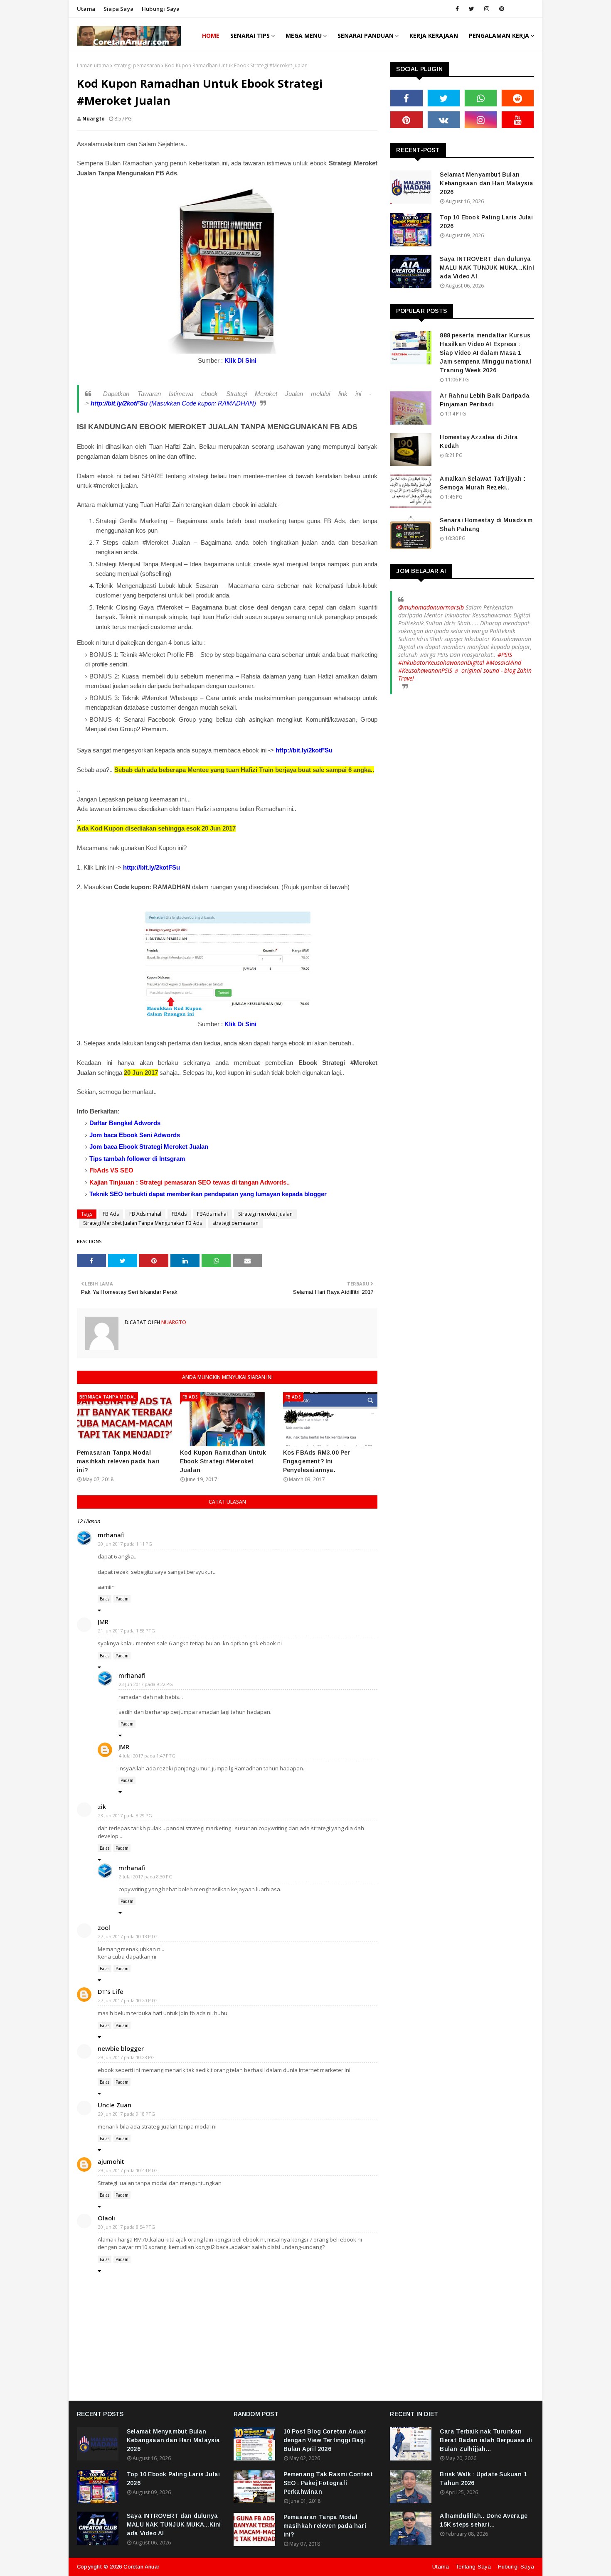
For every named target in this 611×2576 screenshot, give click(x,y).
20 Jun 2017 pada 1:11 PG (125, 1544)
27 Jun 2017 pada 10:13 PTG (128, 1936)
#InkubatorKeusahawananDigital (441, 662)
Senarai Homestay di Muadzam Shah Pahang (486, 525)
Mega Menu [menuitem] (304, 36)
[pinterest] (502, 9)
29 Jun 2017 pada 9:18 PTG (127, 2114)
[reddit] (518, 98)
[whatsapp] (481, 98)
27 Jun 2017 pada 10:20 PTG (128, 2000)
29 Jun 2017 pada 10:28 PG (126, 2057)
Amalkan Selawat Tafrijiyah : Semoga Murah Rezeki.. (483, 483)
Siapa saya (118, 9)
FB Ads (111, 1214)
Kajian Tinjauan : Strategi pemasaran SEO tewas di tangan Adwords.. (190, 1182)
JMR (103, 1622)
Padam (122, 1599)
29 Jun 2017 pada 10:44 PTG (128, 2170)
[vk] (444, 120)
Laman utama (93, 65)
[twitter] (472, 9)
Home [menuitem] (211, 36)
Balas (105, 1599)
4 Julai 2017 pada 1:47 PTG (147, 1756)
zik (102, 1807)
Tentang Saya (473, 2567)
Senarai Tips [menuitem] (250, 36)
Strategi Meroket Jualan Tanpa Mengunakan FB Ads (143, 1223)
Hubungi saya (161, 9)
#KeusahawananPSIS (425, 670)
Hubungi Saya (516, 2567)
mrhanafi (111, 1535)
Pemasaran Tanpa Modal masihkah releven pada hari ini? (118, 1461)
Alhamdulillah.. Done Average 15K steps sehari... (484, 2520)
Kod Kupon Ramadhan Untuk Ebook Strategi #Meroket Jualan (223, 1461)
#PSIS (505, 655)
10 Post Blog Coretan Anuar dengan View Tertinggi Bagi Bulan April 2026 (325, 2440)
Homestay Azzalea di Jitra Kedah (479, 441)
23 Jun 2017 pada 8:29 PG (125, 1815)
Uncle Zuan (115, 2105)
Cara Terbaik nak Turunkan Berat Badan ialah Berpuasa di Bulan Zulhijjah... (486, 2440)
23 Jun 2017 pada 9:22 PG (146, 1684)
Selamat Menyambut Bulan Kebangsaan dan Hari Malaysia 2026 (487, 183)
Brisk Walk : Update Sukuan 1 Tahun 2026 (483, 2479)
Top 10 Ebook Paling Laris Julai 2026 (486, 222)
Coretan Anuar (141, 2567)
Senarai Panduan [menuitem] (366, 36)
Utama (86, 9)
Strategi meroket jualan (265, 1214)
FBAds (179, 1214)
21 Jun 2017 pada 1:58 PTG (127, 1631)
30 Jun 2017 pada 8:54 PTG (127, 2227)
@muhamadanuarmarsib (431, 607)
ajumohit (111, 2161)
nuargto (94, 119)
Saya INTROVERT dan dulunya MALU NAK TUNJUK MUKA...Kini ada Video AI (487, 268)
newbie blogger (121, 2048)
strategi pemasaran (137, 65)
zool (104, 1927)
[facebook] (457, 9)
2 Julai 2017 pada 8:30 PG (146, 1877)
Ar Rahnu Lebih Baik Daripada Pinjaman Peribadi (485, 400)
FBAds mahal (212, 1214)
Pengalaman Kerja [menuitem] (499, 36)
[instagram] (487, 9)
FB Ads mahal (145, 1214)
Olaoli (106, 2218)
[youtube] (518, 120)
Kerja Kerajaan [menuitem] (434, 36)
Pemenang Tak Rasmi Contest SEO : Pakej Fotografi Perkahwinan (328, 2483)
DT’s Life (111, 1991)
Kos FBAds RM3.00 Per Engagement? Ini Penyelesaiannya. (317, 1461)
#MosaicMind (504, 662)
